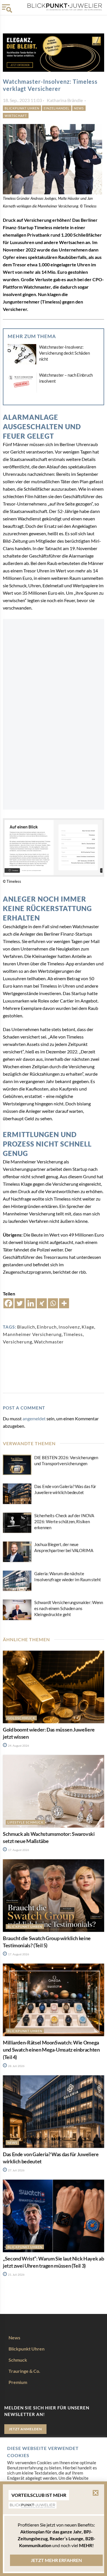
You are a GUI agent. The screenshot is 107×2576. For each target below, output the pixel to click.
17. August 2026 (18, 1850)
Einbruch (47, 1327)
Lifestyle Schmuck (25, 1822)
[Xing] (42, 1303)
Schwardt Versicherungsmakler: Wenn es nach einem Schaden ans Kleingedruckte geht (69, 1608)
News (79, 108)
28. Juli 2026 (16, 2066)
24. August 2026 (18, 1746)
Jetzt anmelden (25, 2429)
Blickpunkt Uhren (22, 108)
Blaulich (26, 1327)
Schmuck (18, 2360)
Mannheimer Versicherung (32, 1334)
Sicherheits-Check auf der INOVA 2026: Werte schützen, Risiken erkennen (64, 1521)
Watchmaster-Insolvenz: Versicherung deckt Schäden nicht (64, 353)
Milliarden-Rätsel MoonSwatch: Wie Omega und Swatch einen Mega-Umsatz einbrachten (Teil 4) (51, 2050)
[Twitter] (20, 1303)
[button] (96, 2493)
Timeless (73, 1334)
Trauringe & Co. (24, 2371)
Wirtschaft (16, 116)
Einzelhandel (57, 108)
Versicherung (18, 1342)
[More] (64, 1303)
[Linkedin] (31, 1303)
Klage (88, 1327)
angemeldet (34, 1418)
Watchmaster (49, 1342)
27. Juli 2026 (16, 2170)
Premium (18, 2382)
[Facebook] (8, 1303)
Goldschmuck (21, 1718)
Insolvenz (69, 1327)
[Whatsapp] (53, 1303)
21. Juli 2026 (16, 2275)
